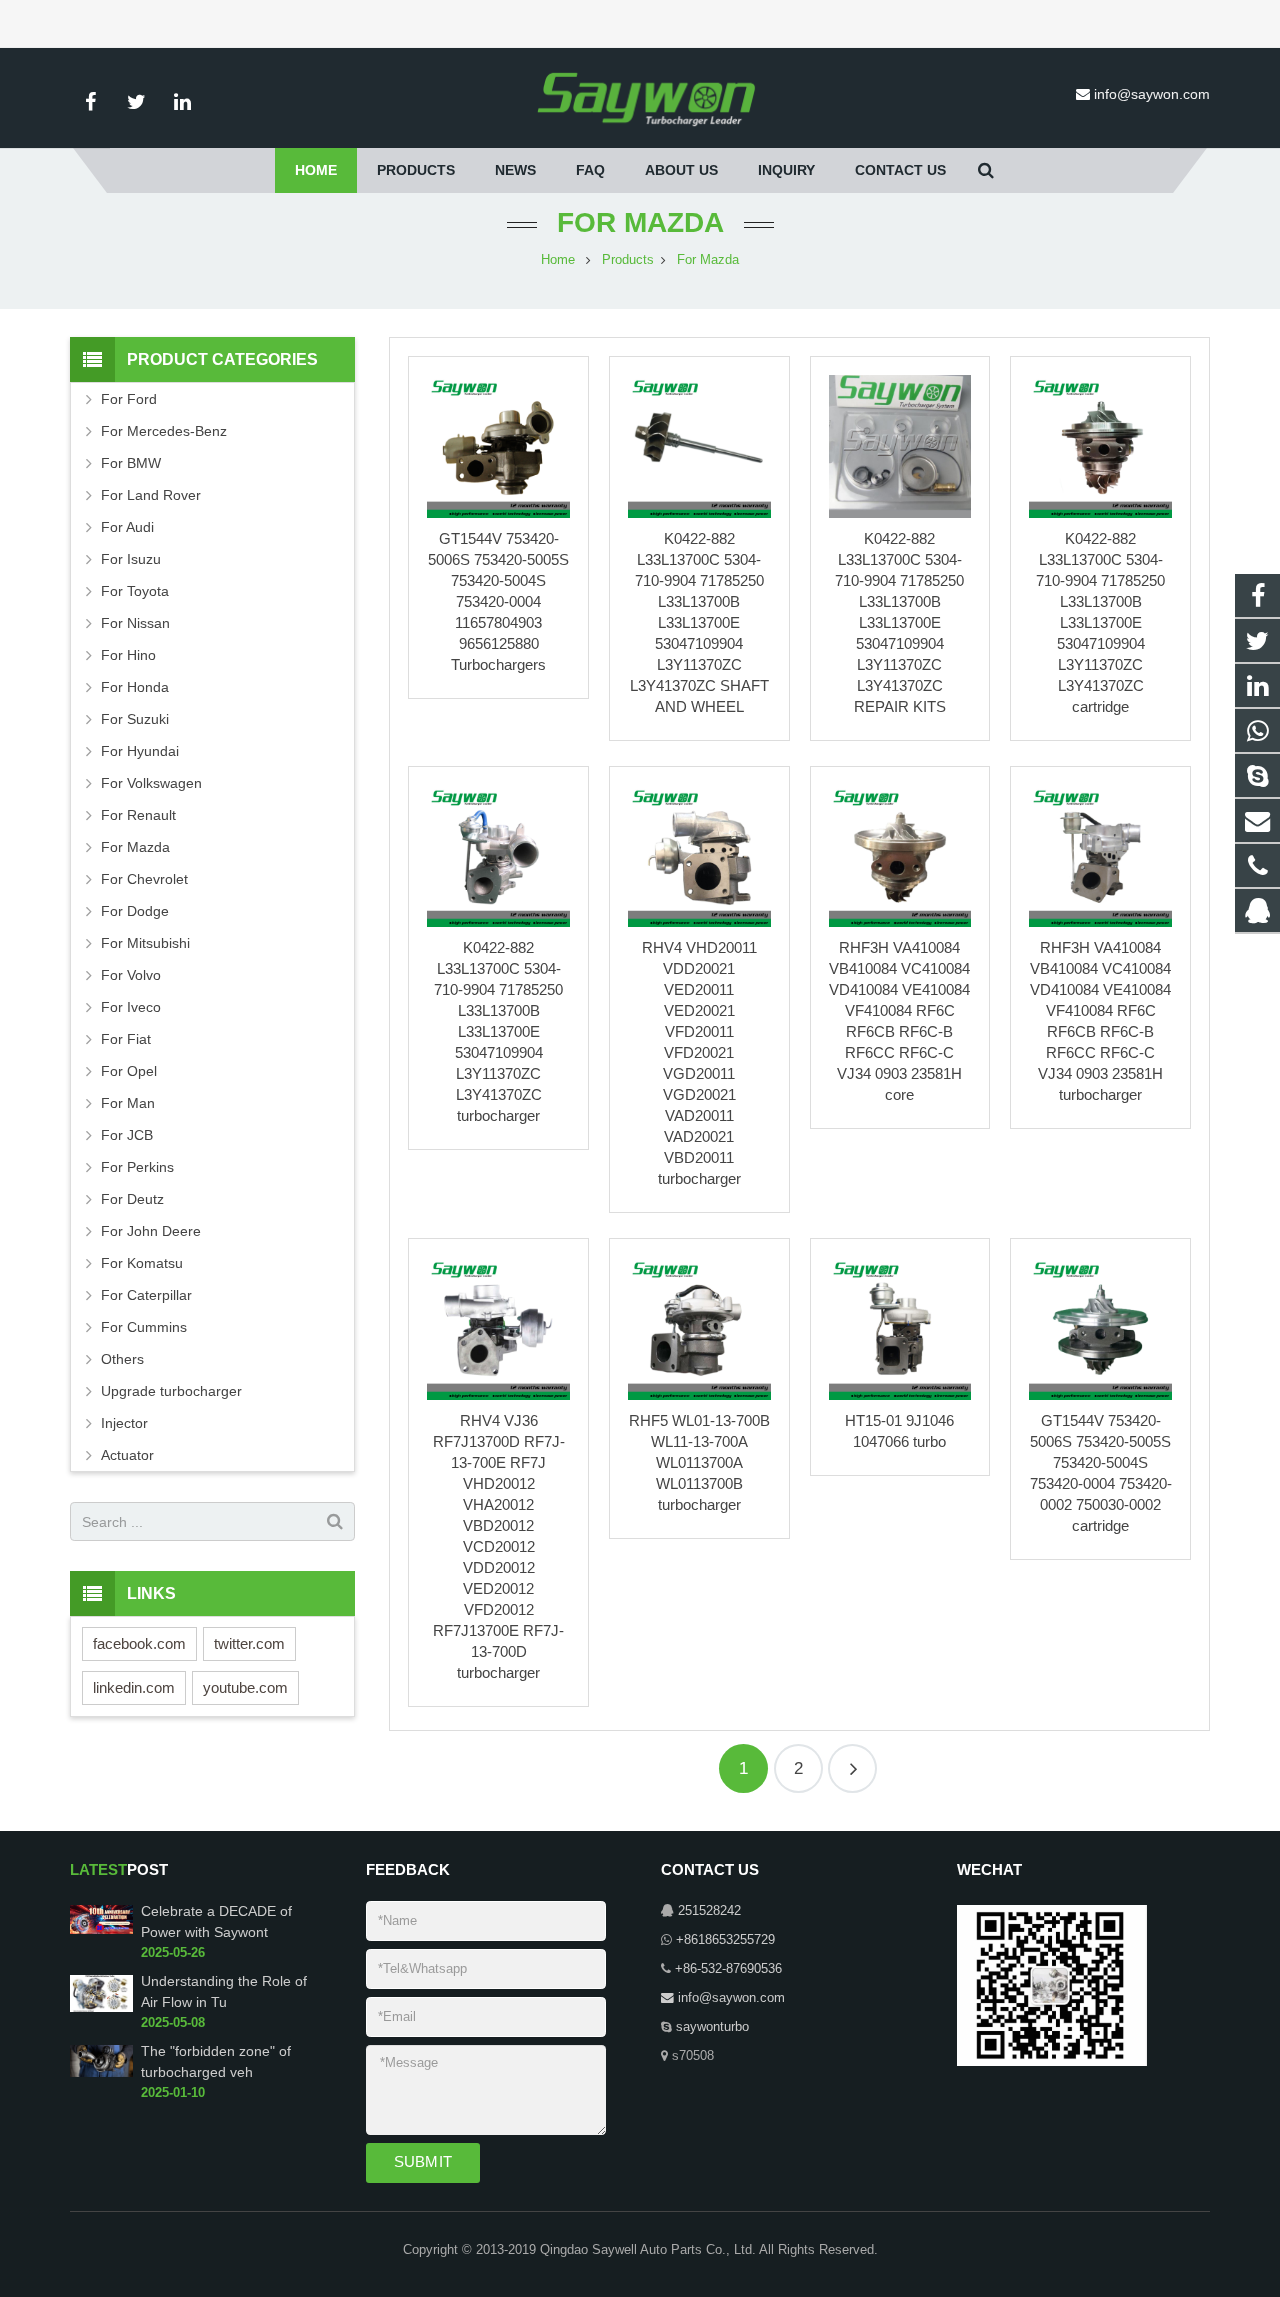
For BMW (131, 463)
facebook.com (139, 1643)
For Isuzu (131, 559)
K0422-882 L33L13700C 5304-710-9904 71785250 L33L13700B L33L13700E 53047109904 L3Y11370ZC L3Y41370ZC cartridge (1100, 622)
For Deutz (132, 1199)
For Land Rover (151, 495)
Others (122, 1359)
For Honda (135, 687)
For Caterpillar (146, 1295)
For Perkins (137, 1167)
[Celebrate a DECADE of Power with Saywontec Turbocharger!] (101, 1931)
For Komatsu (142, 1263)
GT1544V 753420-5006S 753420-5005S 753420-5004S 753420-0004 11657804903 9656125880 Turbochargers (498, 601)
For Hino (128, 655)
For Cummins (144, 1327)
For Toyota (135, 591)
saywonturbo (712, 2027)
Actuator (127, 1455)
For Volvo (131, 975)
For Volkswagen (151, 783)
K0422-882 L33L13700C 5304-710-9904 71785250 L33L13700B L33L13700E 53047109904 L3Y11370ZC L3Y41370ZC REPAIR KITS (899, 622)
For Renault (138, 815)
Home (558, 260)
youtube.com (245, 1687)
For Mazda (640, 222)
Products (628, 260)
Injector (124, 1423)
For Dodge (135, 911)
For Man (128, 1103)
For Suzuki (135, 719)
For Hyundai (140, 751)
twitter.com (249, 1643)
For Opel (129, 1071)
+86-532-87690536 (728, 1969)
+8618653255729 (725, 1940)
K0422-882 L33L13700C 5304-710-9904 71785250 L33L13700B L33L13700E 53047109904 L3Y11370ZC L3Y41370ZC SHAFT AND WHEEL (699, 622)
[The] (101, 2073)
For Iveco (131, 1007)
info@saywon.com (1152, 94)
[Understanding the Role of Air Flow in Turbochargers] (101, 2008)
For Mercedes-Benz (164, 431)
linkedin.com (134, 1687)
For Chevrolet (144, 879)
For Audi (127, 527)
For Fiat (126, 1039)
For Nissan (135, 623)
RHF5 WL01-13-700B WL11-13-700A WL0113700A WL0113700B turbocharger (699, 1462)
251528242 (709, 1911)
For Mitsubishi (145, 943)
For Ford (129, 399)
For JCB (127, 1135)
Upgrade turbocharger (171, 1391)
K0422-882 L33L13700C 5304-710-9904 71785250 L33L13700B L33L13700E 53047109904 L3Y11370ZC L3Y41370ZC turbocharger (498, 1031)
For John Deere (151, 1231)
